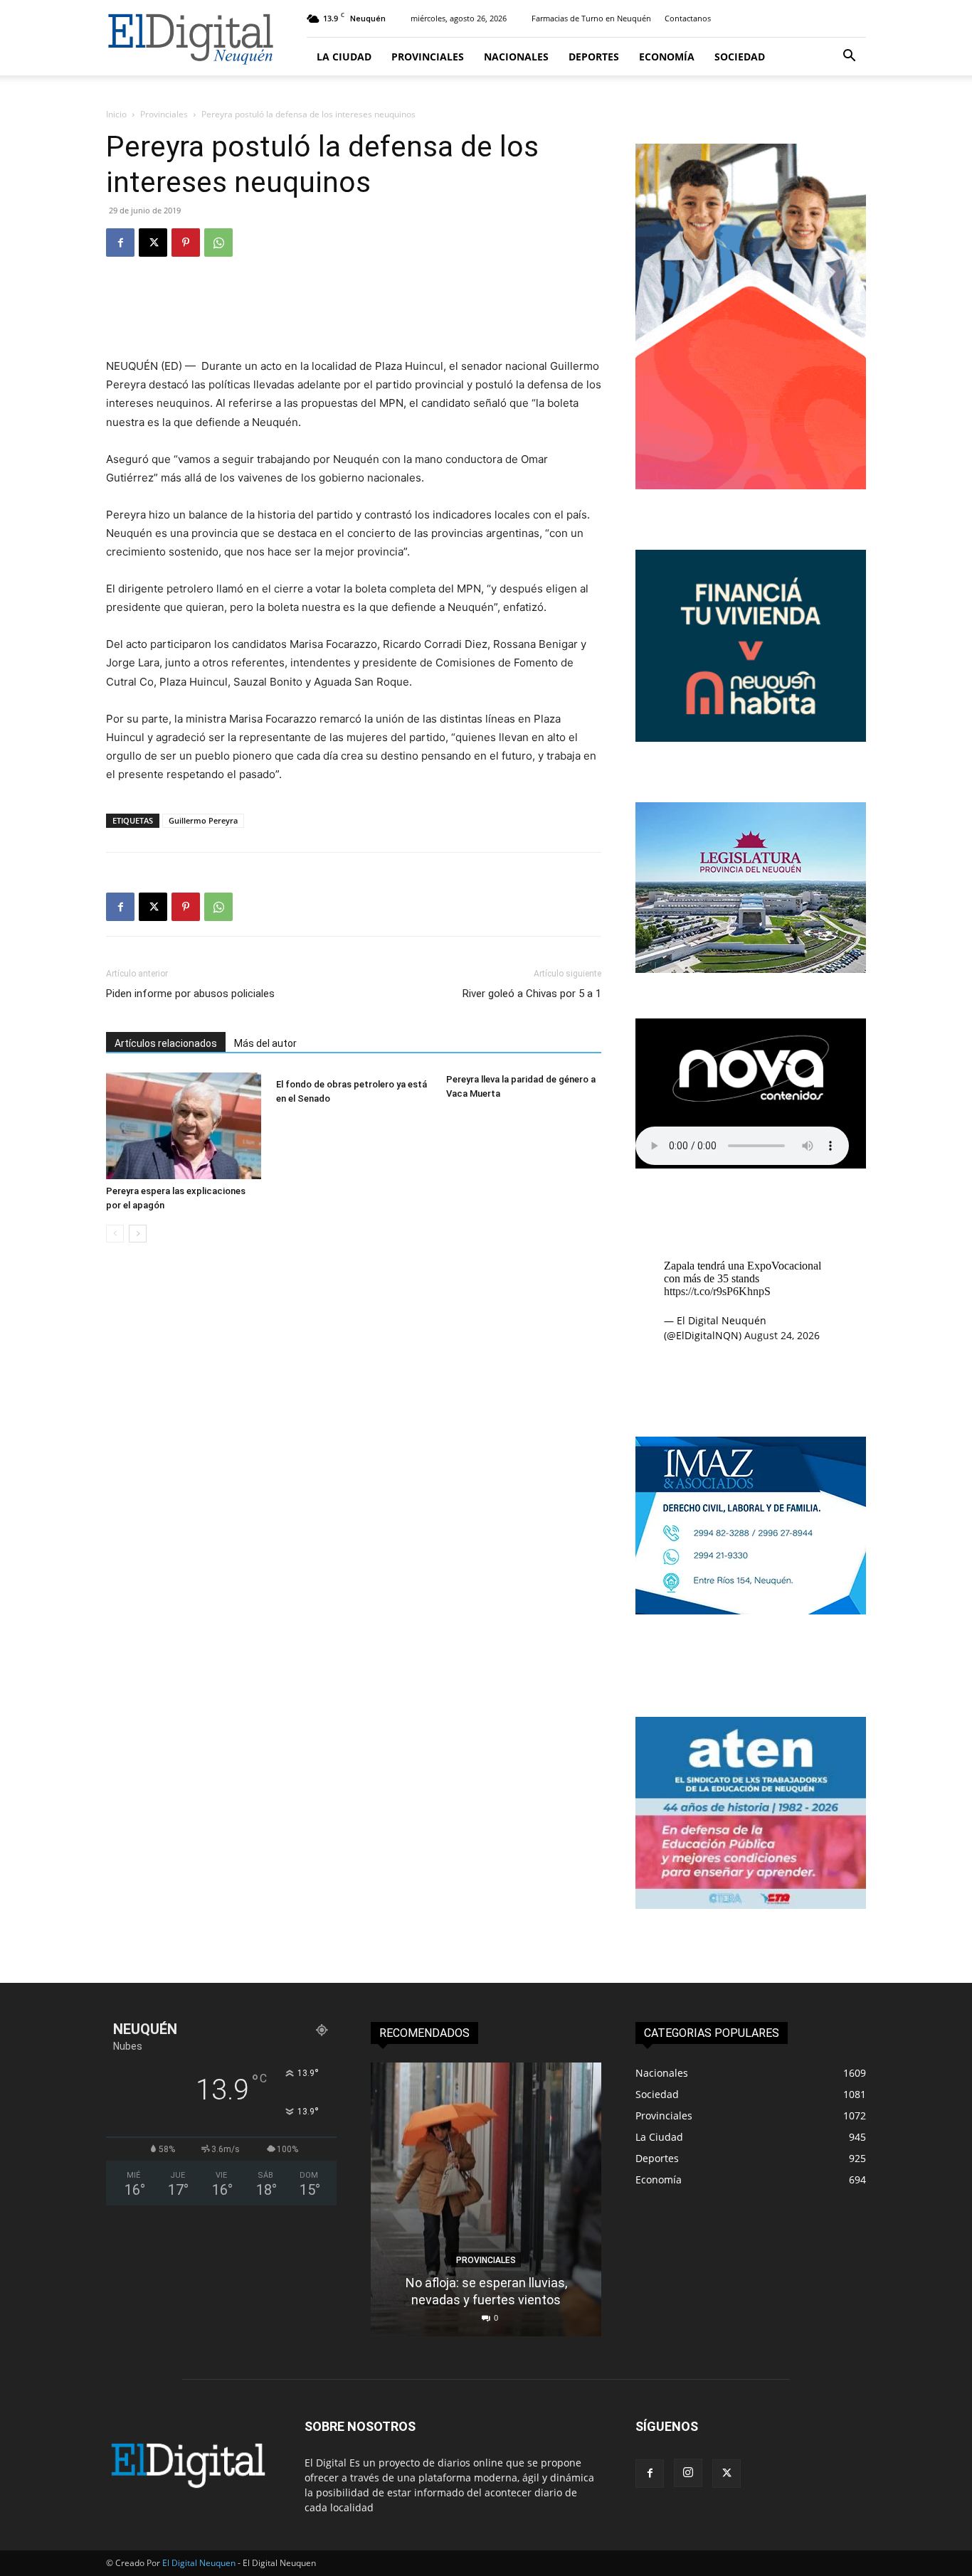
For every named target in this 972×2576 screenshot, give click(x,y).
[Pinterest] (186, 243)
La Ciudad (344, 57)
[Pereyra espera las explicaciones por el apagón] (184, 1126)
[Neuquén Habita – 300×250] (751, 738)
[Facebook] (120, 243)
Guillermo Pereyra (203, 820)
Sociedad (740, 57)
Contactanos (688, 18)
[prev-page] (115, 1234)
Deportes (594, 57)
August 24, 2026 (782, 1335)
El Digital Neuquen (199, 2563)
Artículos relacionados (166, 1043)
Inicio (116, 114)
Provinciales (428, 57)
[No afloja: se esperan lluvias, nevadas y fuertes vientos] (486, 2199)
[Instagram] (688, 2473)
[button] (849, 57)
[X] (153, 243)
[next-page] (138, 1234)
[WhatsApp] (218, 243)
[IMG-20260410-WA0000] (751, 1905)
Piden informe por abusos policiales (190, 994)
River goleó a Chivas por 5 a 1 (532, 994)
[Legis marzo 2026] (751, 969)
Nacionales (516, 57)
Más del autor (265, 1043)
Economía (667, 57)
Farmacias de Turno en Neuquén (591, 18)
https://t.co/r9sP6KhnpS (717, 1291)
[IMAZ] (751, 1611)
